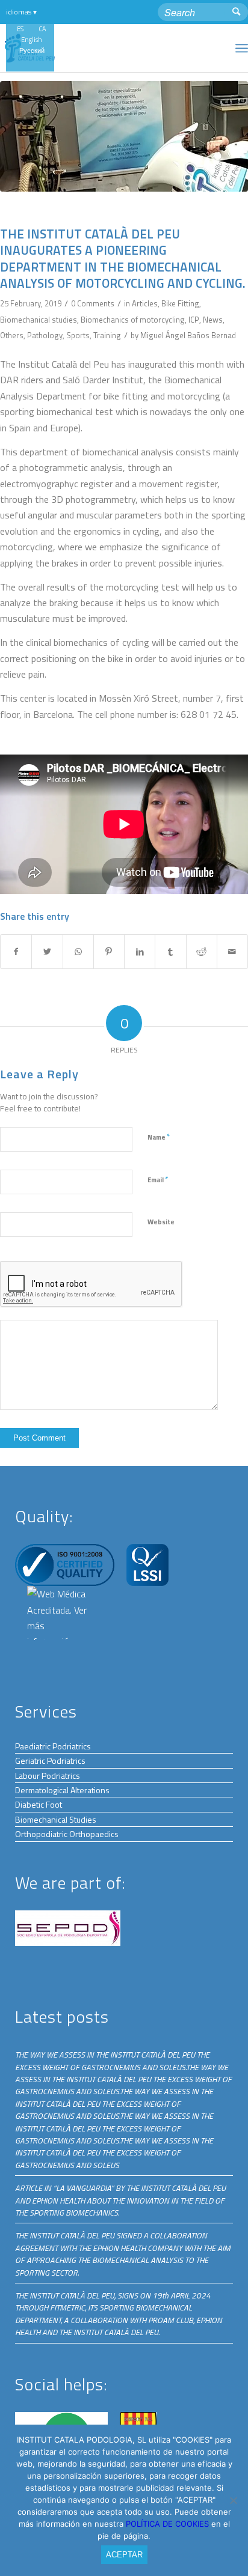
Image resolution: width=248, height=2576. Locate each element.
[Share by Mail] (232, 952)
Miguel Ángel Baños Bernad (188, 335)
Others (12, 335)
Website (161, 1222)
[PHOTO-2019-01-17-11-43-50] (124, 136)
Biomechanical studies (39, 320)
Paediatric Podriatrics (53, 1746)
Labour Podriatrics (48, 1776)
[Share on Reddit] (202, 952)
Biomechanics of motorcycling (133, 320)
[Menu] (242, 48)
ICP (194, 320)
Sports (78, 335)
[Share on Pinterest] (109, 952)
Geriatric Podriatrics (50, 1760)
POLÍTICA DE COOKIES (169, 2524)
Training (107, 335)
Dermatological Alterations (62, 1790)
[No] (233, 2500)
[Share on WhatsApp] (78, 952)
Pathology (45, 335)
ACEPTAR (124, 2555)
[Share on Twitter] (47, 952)
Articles (145, 303)
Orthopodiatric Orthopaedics (67, 1834)
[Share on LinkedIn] (140, 952)
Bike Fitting (180, 303)
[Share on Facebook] (16, 952)
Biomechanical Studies (56, 1819)
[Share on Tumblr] (170, 952)
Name (159, 1137)
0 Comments (93, 303)
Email (158, 1179)
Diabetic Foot (39, 1804)
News (213, 320)
